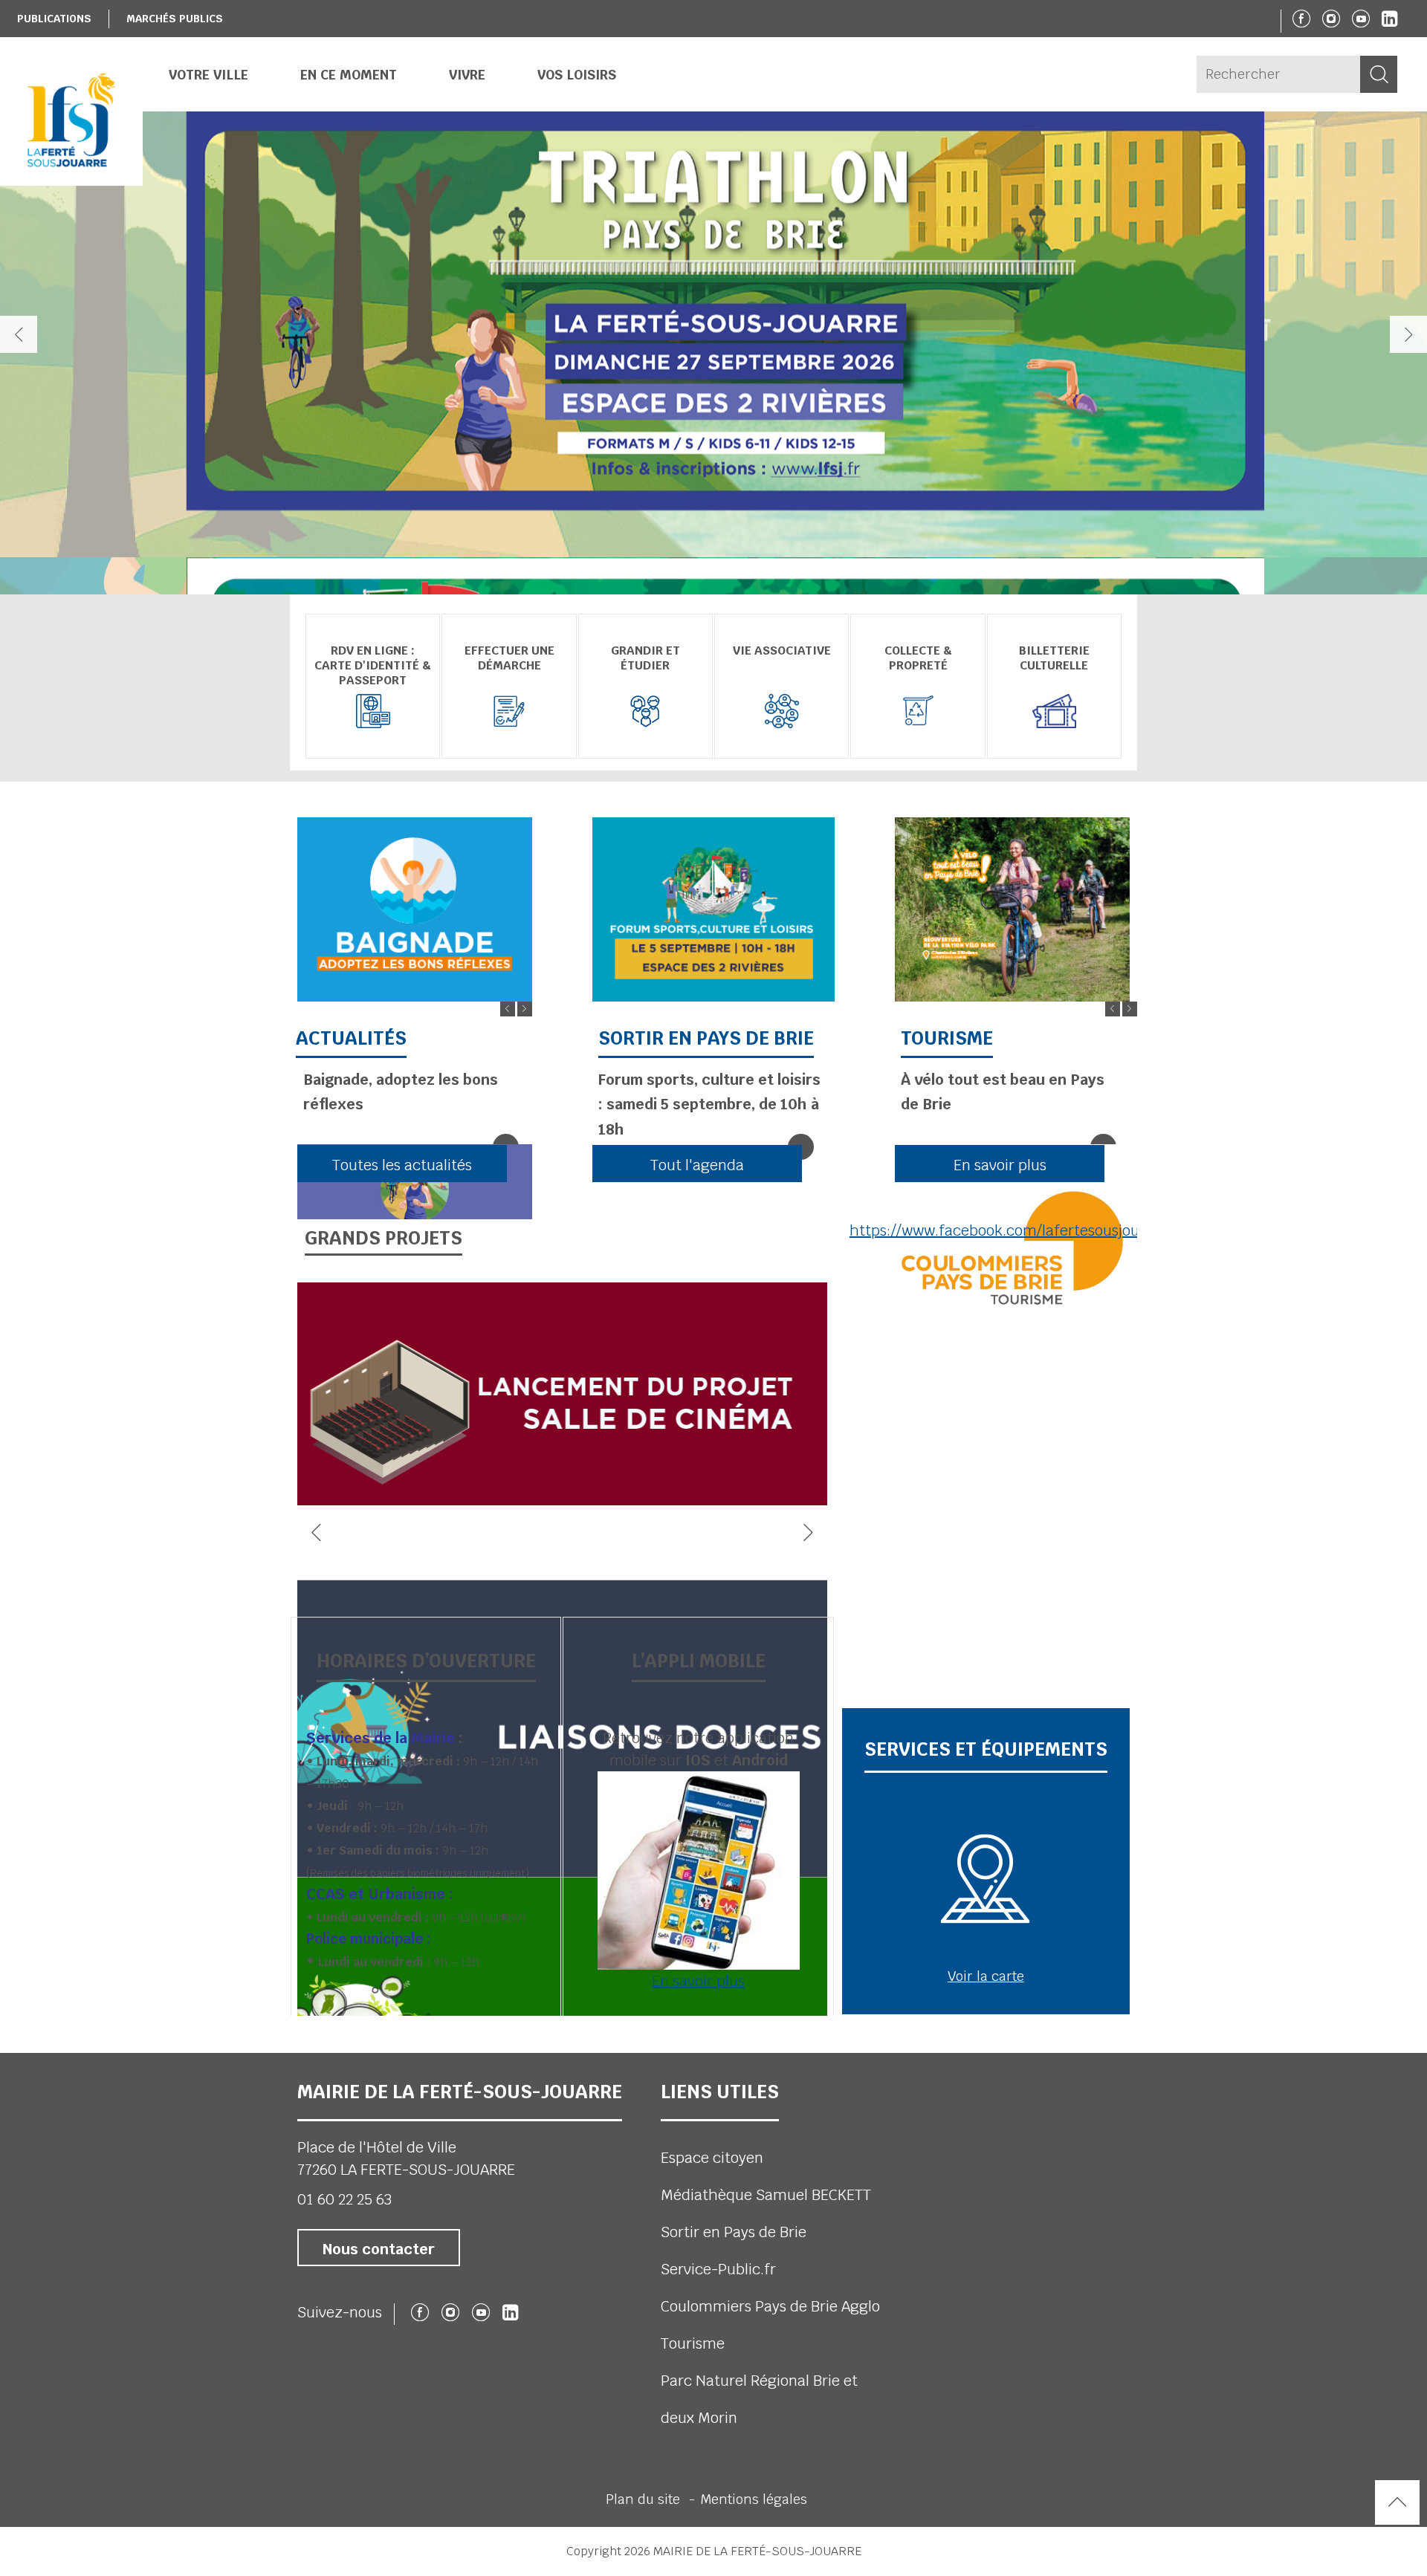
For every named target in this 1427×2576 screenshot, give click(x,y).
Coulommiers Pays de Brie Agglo (770, 2306)
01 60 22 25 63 (344, 2199)
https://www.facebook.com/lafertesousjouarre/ (1011, 1230)
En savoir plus (698, 1981)
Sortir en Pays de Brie (734, 2232)
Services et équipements (986, 1749)
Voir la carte (986, 1976)
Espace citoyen (712, 2158)
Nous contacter (379, 2249)
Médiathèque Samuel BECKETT (766, 2195)
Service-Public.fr (718, 2269)
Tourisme (693, 2343)
